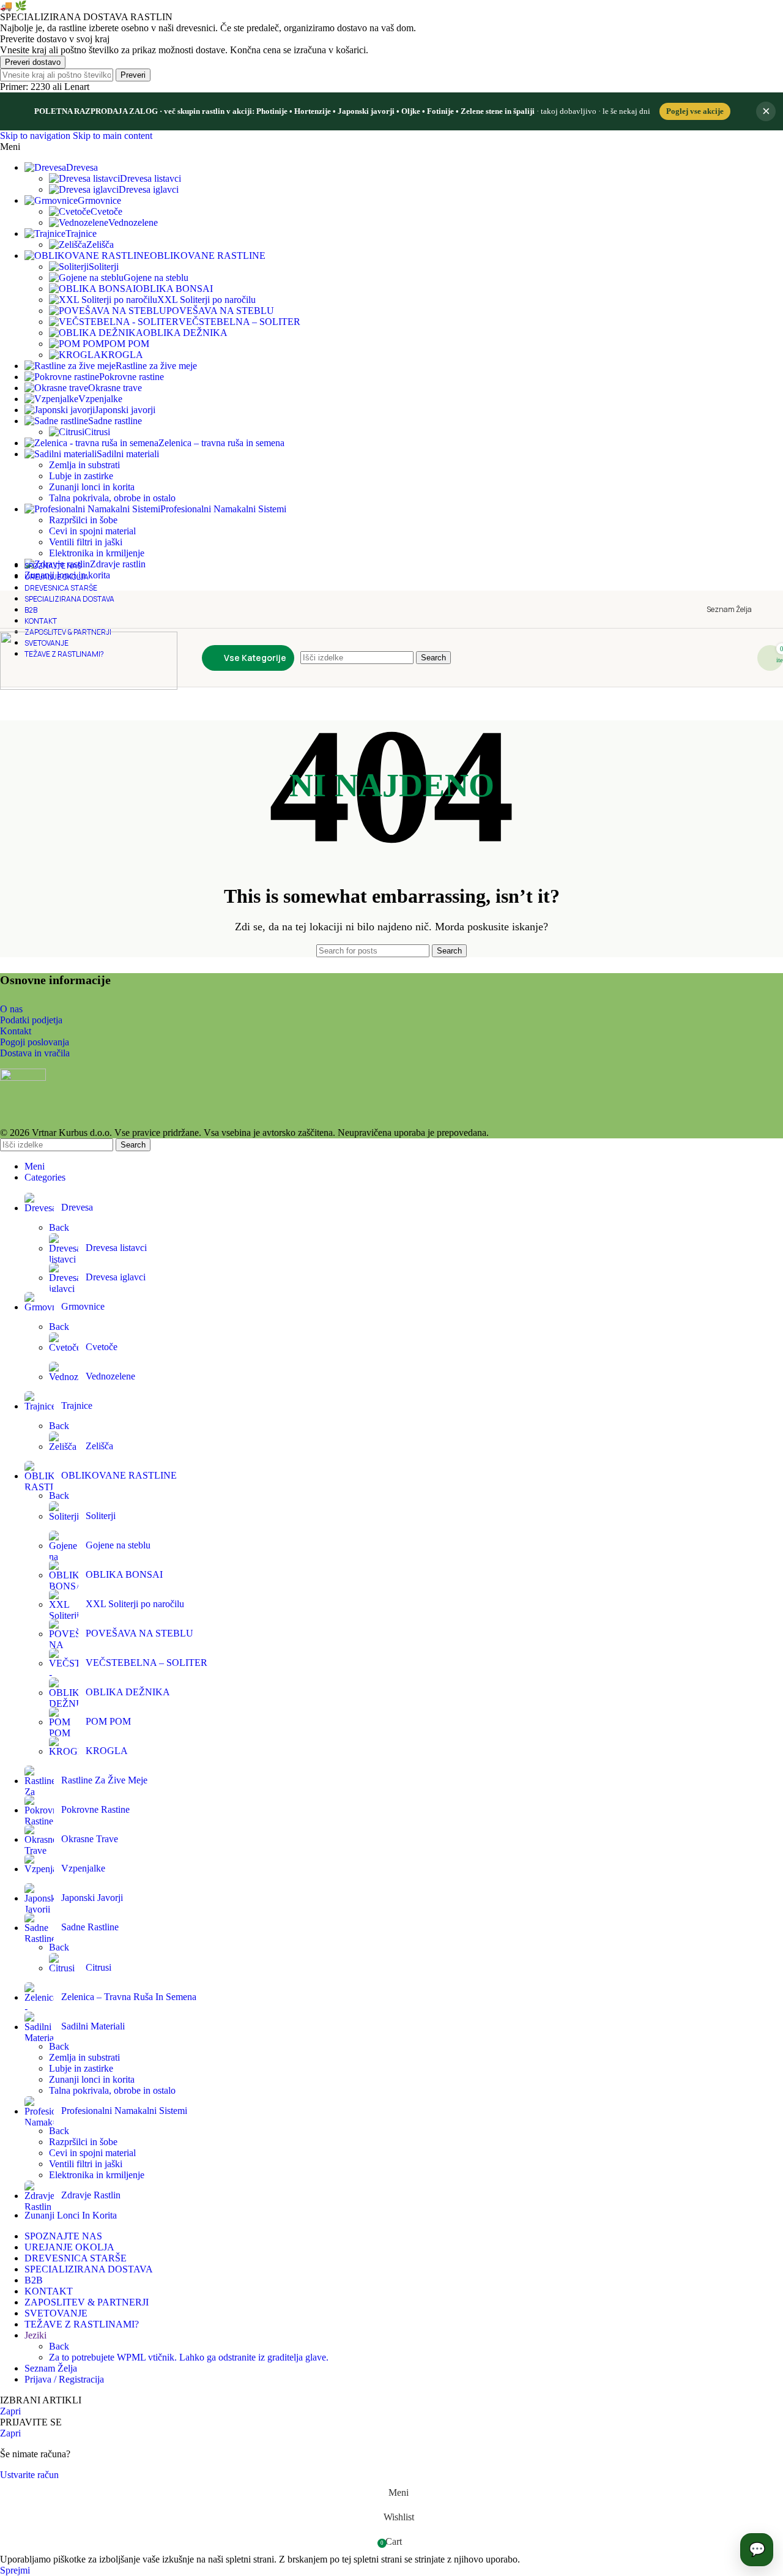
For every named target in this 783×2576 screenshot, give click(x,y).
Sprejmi (15, 2570)
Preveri (133, 75)
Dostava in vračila (35, 1053)
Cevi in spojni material (92, 531)
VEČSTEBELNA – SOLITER (239, 322)
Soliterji (104, 267)
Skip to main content (113, 136)
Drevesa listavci (150, 178)
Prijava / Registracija (64, 2379)
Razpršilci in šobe (83, 520)
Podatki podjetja (31, 1020)
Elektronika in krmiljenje (97, 2175)
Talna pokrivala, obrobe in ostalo (112, 498)
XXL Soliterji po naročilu (206, 300)
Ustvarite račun (29, 2475)
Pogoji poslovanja (35, 1042)
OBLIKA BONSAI (174, 289)
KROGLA (122, 355)
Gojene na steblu (156, 278)
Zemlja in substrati (84, 465)
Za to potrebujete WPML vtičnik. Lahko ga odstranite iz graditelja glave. (189, 2357)
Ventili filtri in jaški (86, 542)
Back (59, 1227)
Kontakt (16, 1031)
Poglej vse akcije (695, 111)
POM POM (127, 344)
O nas (11, 1009)
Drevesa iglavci (149, 189)
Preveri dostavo (33, 62)
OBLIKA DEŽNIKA (185, 333)
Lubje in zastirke (81, 476)
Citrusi (97, 432)
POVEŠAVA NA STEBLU (220, 311)
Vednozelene (133, 222)
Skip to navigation (36, 136)
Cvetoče (106, 211)
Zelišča (100, 245)
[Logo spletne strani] (89, 686)
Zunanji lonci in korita (92, 487)
